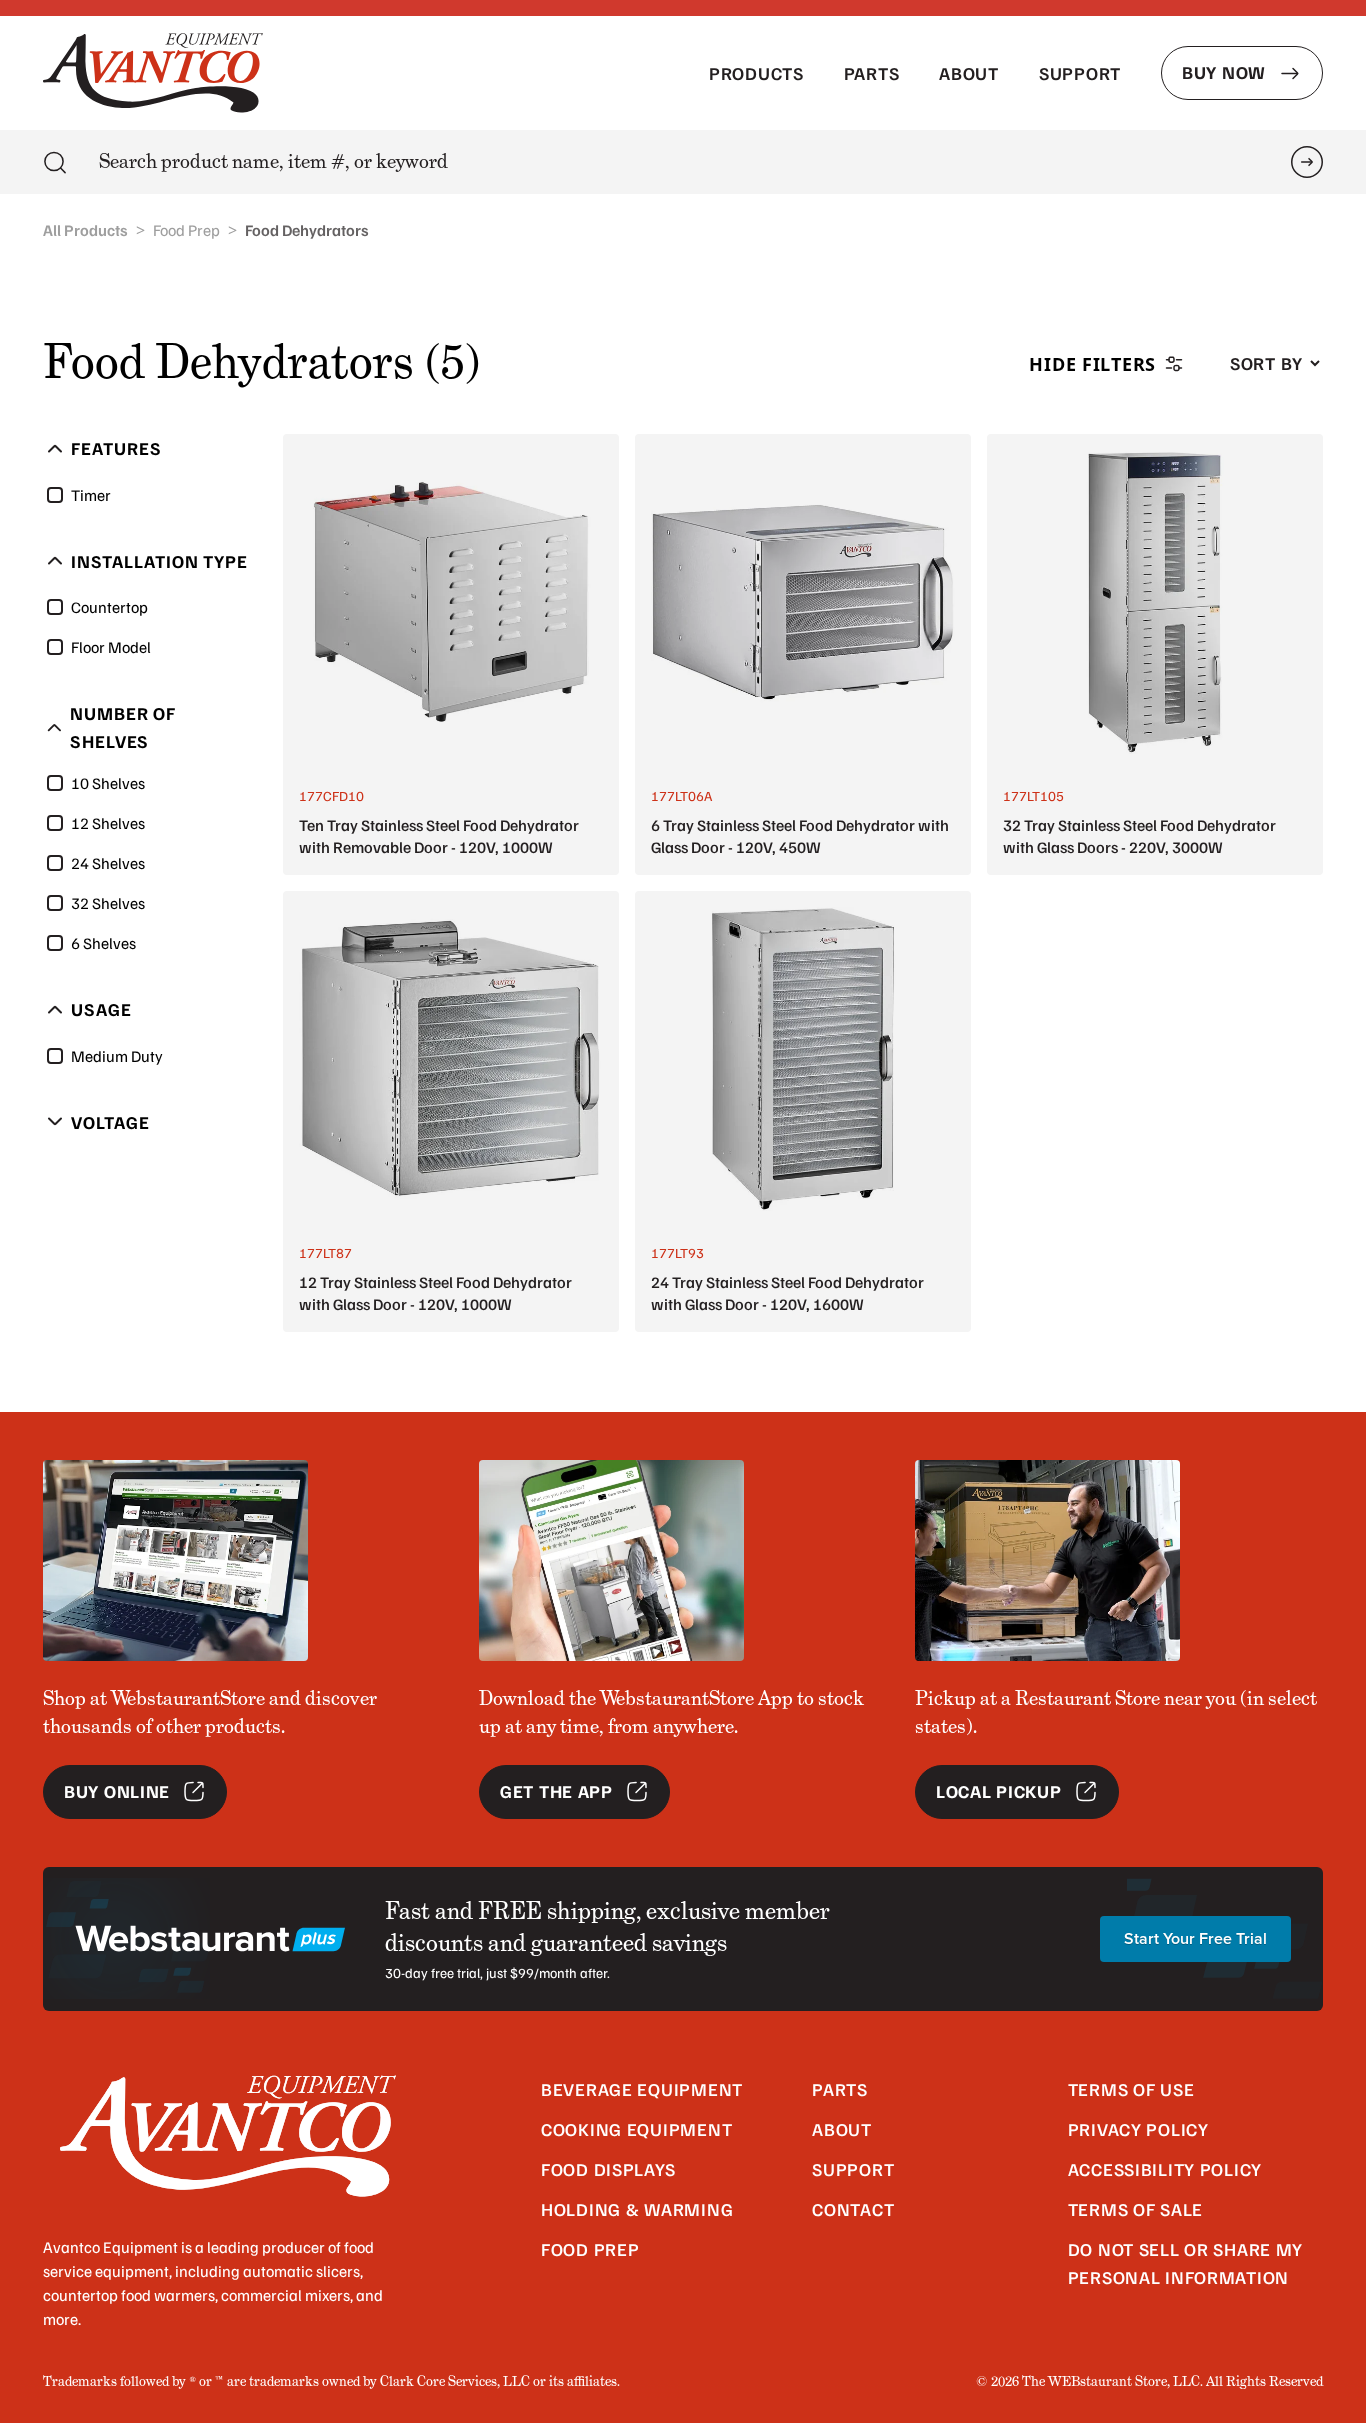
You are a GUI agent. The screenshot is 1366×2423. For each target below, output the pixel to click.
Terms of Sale (1135, 2209)
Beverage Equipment (642, 2089)
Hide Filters (1092, 364)
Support (1080, 73)
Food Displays (608, 2169)
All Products (85, 230)
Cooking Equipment (636, 2129)
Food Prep (186, 230)
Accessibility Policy (1165, 2169)
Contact (853, 2209)
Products (756, 73)
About (969, 73)
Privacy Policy (1138, 2129)
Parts (872, 73)
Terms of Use (1131, 2089)
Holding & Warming (637, 2209)
